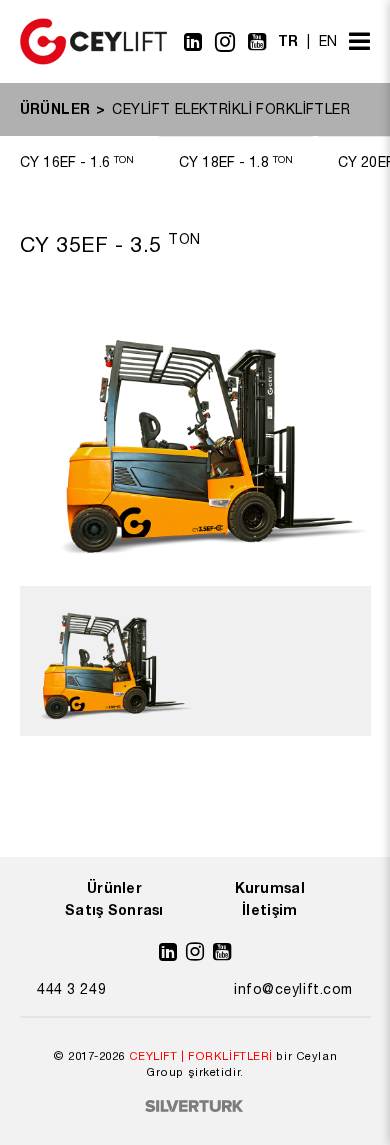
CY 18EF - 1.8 (236, 162)
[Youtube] (257, 41)
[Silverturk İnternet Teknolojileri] (195, 1107)
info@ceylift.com (293, 989)
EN (328, 41)
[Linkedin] (193, 41)
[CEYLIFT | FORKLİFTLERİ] (93, 60)
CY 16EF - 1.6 (77, 162)
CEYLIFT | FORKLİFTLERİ (201, 1055)
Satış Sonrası (114, 909)
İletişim (269, 909)
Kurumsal (270, 887)
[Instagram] (225, 41)
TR (288, 40)
